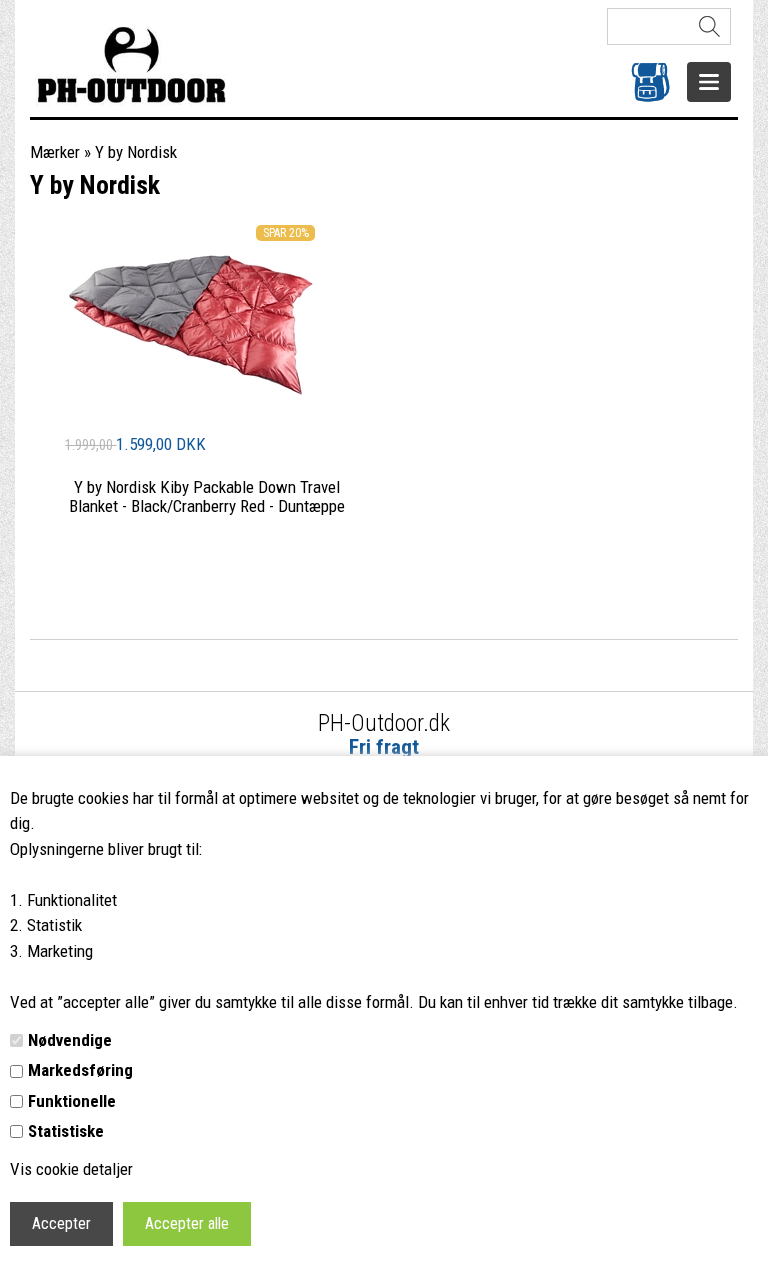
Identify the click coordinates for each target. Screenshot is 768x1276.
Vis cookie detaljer (71, 1169)
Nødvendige (70, 1040)
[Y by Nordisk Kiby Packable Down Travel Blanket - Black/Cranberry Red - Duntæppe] (190, 419)
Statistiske (66, 1131)
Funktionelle (72, 1101)
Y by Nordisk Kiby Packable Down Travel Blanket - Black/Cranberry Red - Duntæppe (207, 496)
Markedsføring (80, 1070)
